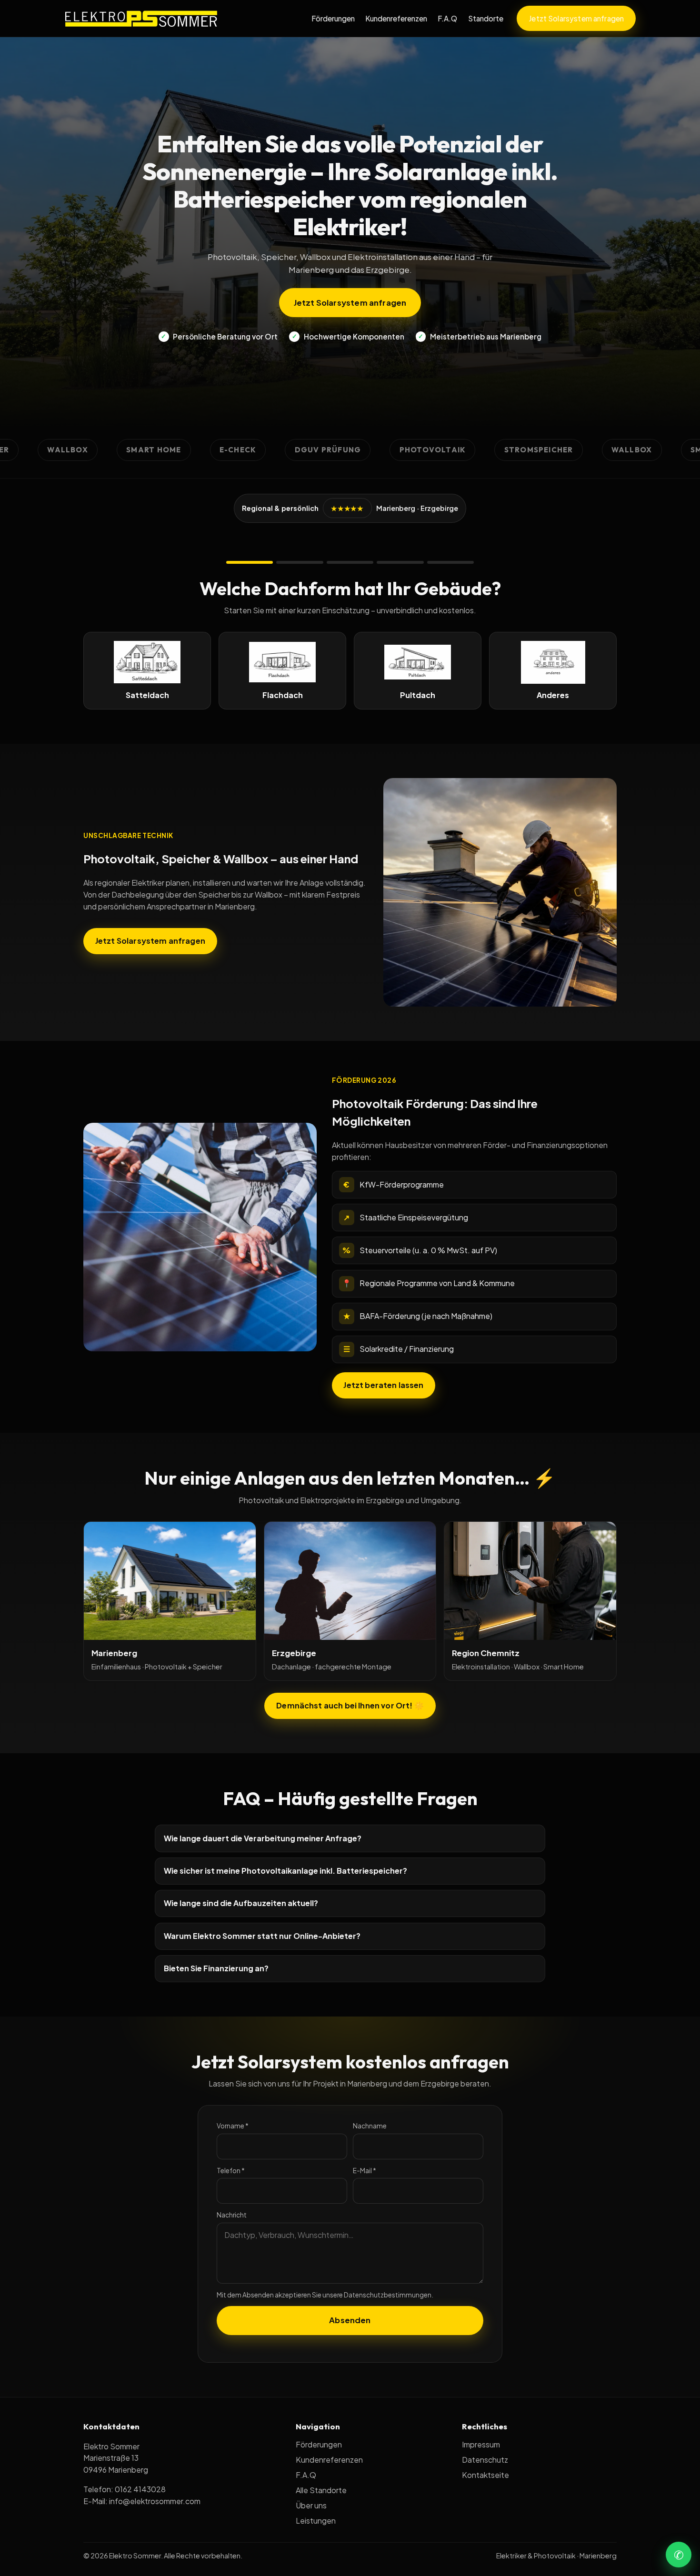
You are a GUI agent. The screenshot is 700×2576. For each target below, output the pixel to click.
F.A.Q (447, 18)
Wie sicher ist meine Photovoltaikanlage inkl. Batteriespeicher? (285, 1871)
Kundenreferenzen (396, 18)
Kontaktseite (485, 2475)
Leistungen (316, 2521)
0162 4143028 (140, 2489)
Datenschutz (485, 2460)
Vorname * (233, 2126)
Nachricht (232, 2215)
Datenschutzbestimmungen (388, 2295)
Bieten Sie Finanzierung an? (216, 1968)
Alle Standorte (321, 2490)
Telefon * (231, 2171)
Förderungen (333, 18)
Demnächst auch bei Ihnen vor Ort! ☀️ (350, 1705)
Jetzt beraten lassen (383, 1385)
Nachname (370, 2126)
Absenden (350, 2320)
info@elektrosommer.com (155, 2501)
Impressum (481, 2444)
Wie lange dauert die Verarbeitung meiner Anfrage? (263, 1838)
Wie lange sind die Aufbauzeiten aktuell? (241, 1903)
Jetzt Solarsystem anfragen (576, 18)
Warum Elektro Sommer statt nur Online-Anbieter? (262, 1936)
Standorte (486, 18)
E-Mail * (365, 2171)
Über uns (311, 2505)
